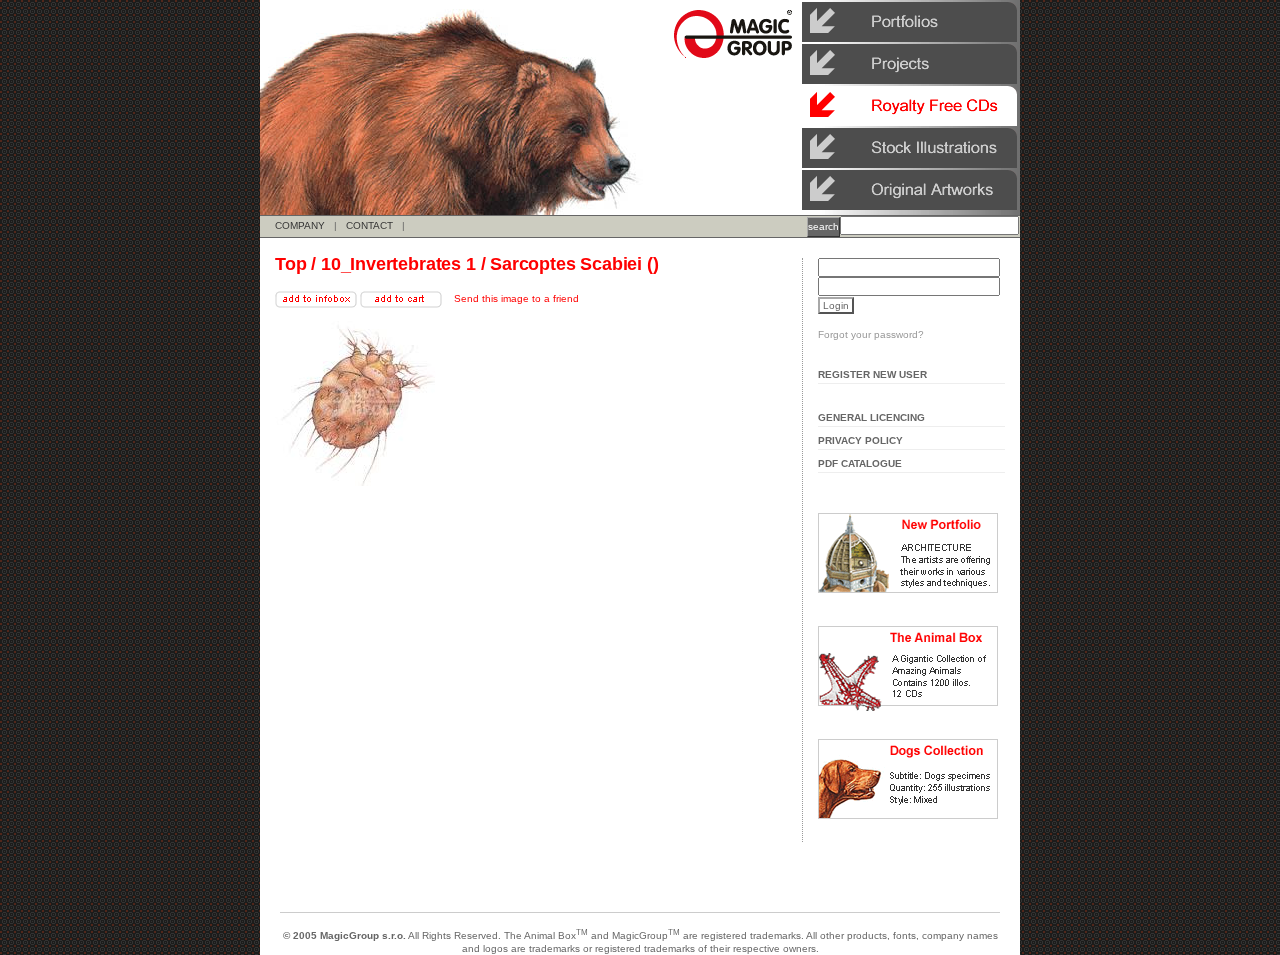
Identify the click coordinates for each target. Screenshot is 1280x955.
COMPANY (300, 225)
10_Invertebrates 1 (398, 264)
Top (290, 264)
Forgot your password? (871, 334)
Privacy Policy (860, 440)
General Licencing (871, 417)
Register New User (872, 374)
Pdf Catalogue (860, 463)
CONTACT (369, 225)
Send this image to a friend (516, 298)
